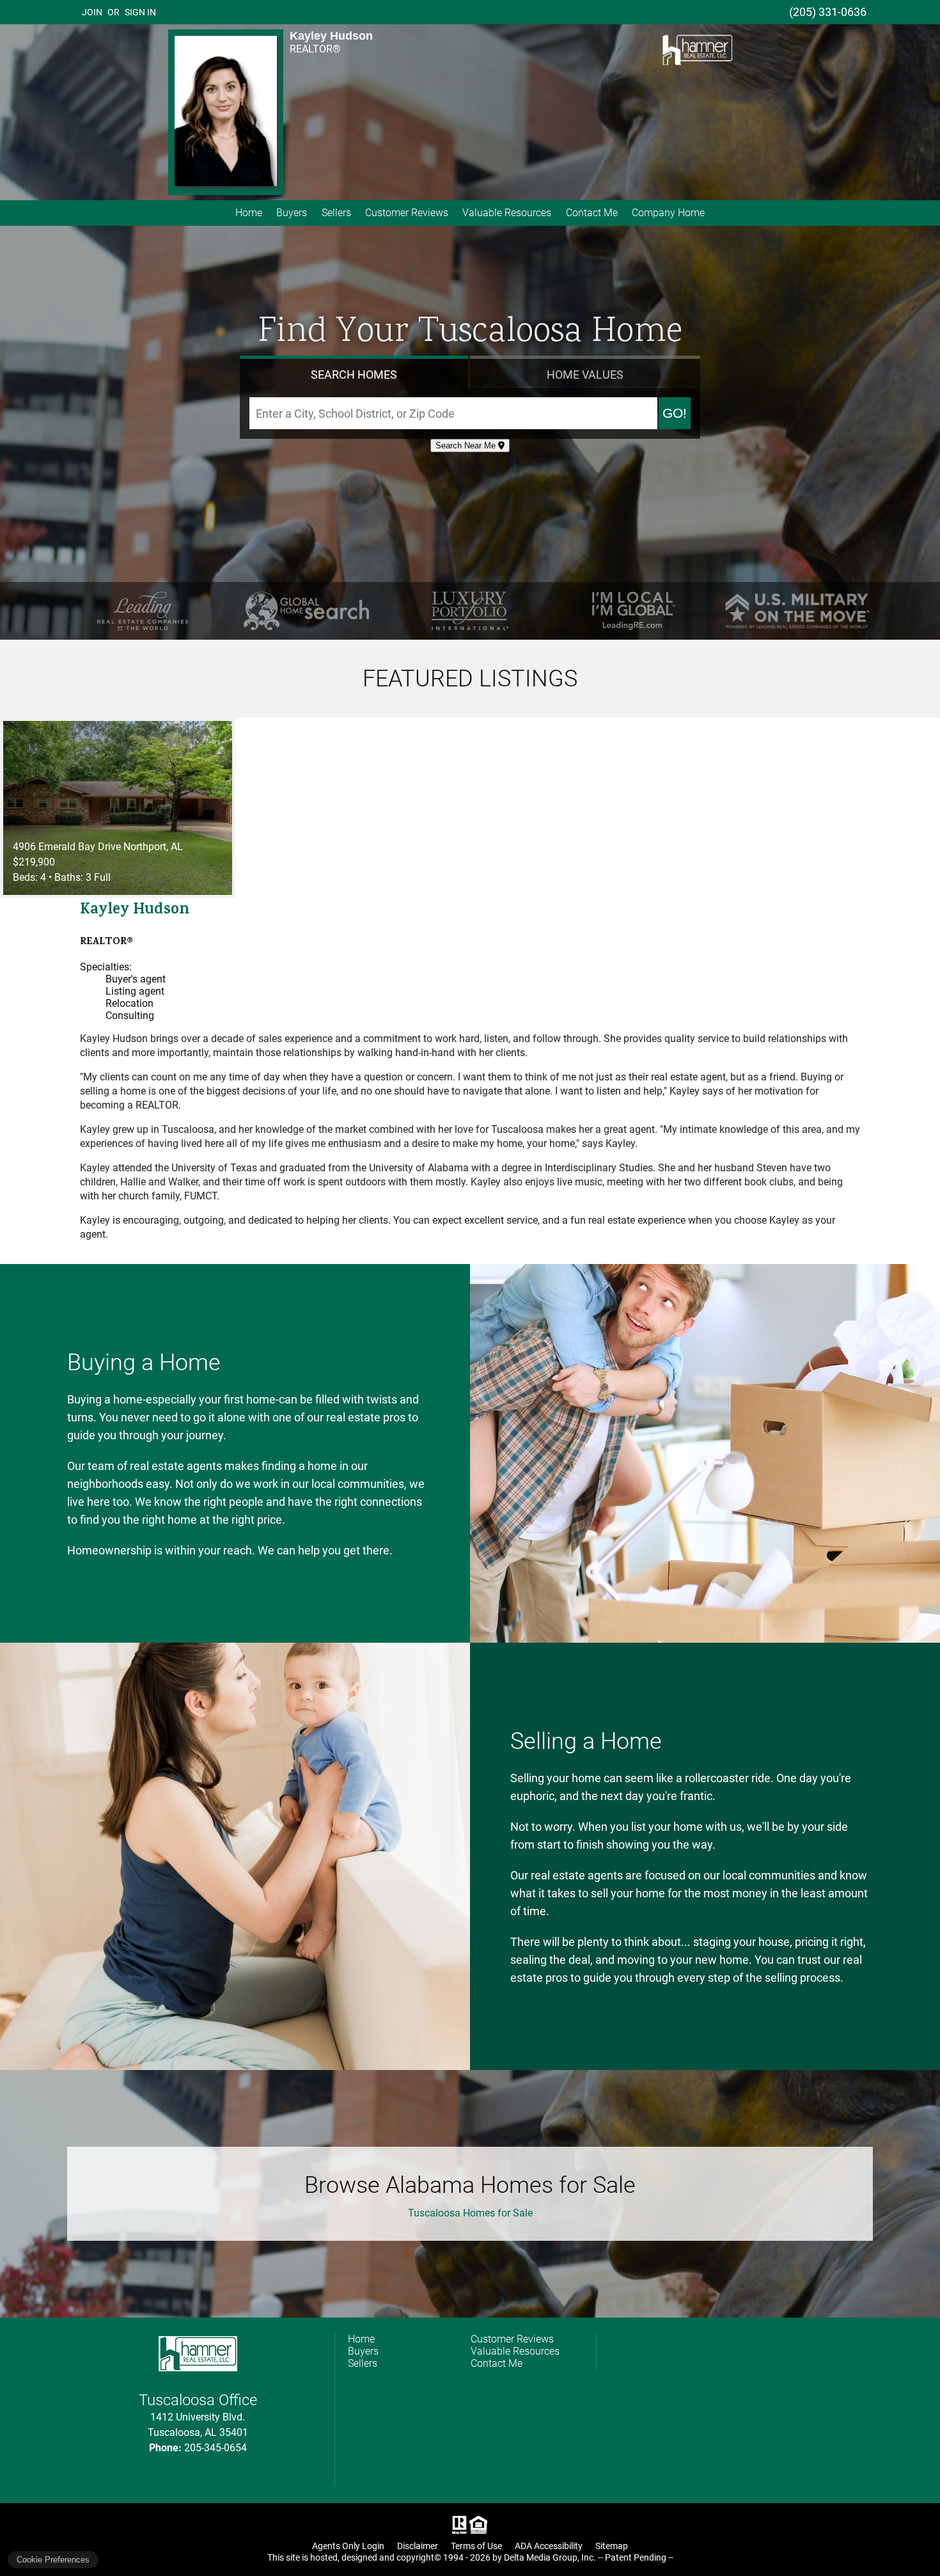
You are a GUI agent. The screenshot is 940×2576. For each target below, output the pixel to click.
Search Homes (354, 375)
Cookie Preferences (53, 2560)
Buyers (292, 213)
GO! (675, 413)
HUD (481, 2525)
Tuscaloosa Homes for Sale (470, 2213)
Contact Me (592, 213)
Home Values (585, 375)
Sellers (336, 213)
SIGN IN (140, 12)
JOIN (92, 12)
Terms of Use (476, 2546)
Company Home (668, 213)
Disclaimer (418, 2546)
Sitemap (612, 2546)
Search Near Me (467, 446)
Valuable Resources (507, 213)
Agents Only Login (348, 2546)
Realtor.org (458, 2525)
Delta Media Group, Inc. (550, 2557)
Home (249, 213)
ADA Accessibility (549, 2546)
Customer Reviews (407, 213)
